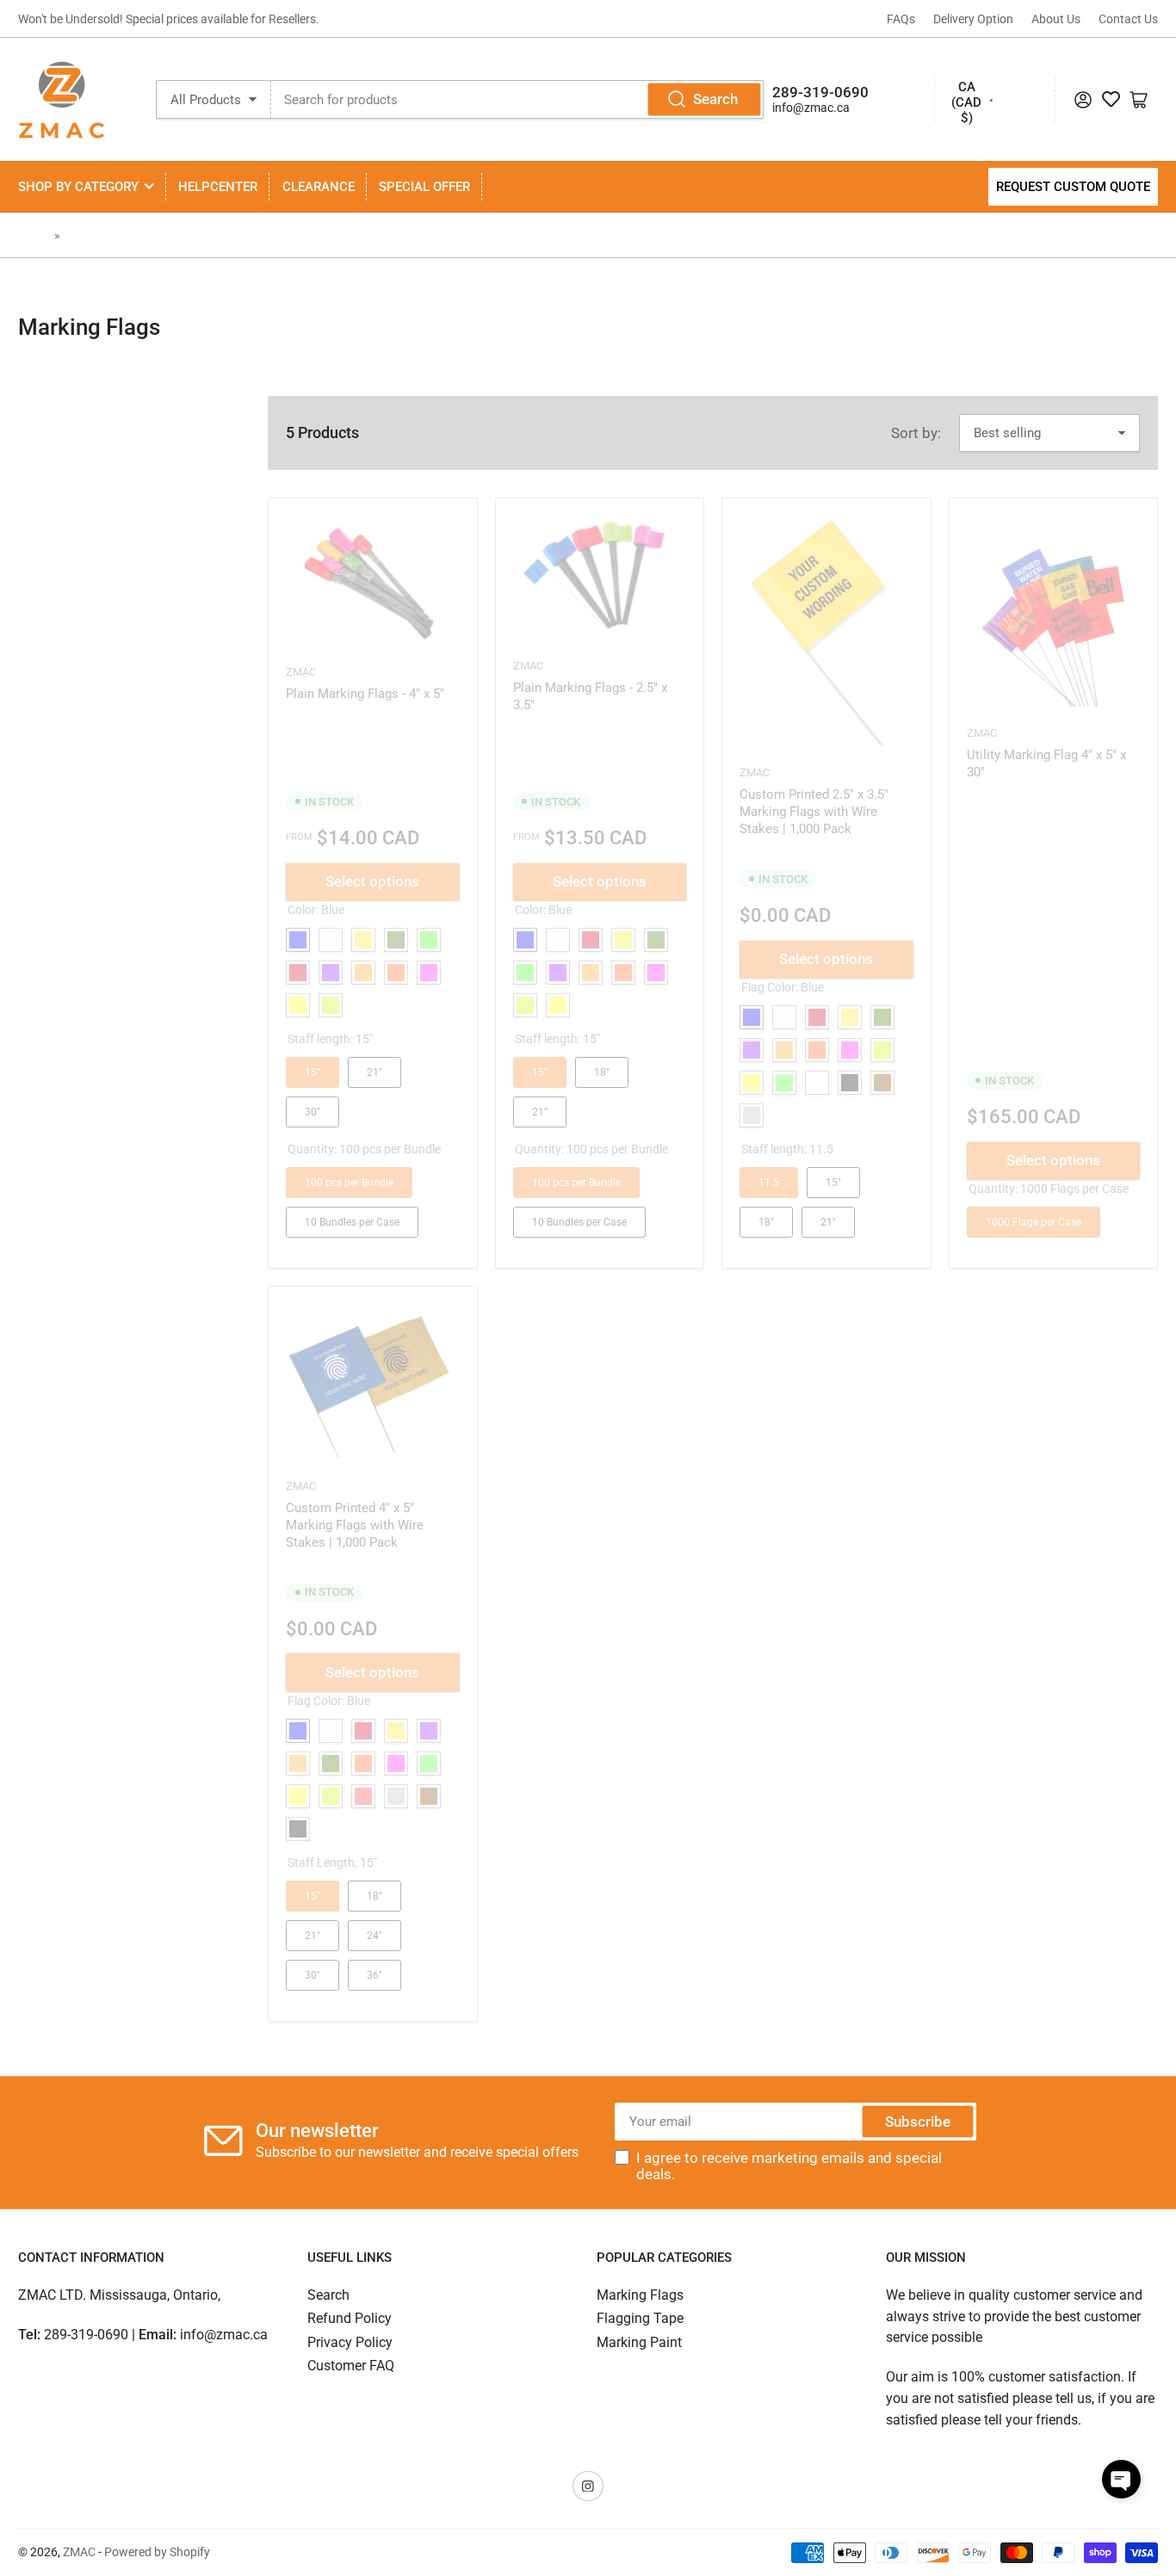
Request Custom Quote (1073, 187)
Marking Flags (102, 235)
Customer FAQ (351, 2366)
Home (34, 235)
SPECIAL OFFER (424, 187)
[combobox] (517, 99)
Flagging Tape (640, 2318)
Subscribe (918, 2122)
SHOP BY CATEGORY (78, 187)
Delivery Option (973, 19)
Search (715, 99)
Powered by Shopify (157, 2552)
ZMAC (79, 2552)
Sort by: (916, 433)
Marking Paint (639, 2342)
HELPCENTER (218, 187)
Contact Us (1128, 19)
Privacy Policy (350, 2342)
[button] (1121, 2479)
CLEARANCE (319, 187)
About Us (1056, 19)
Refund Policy (350, 2318)
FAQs (901, 19)
